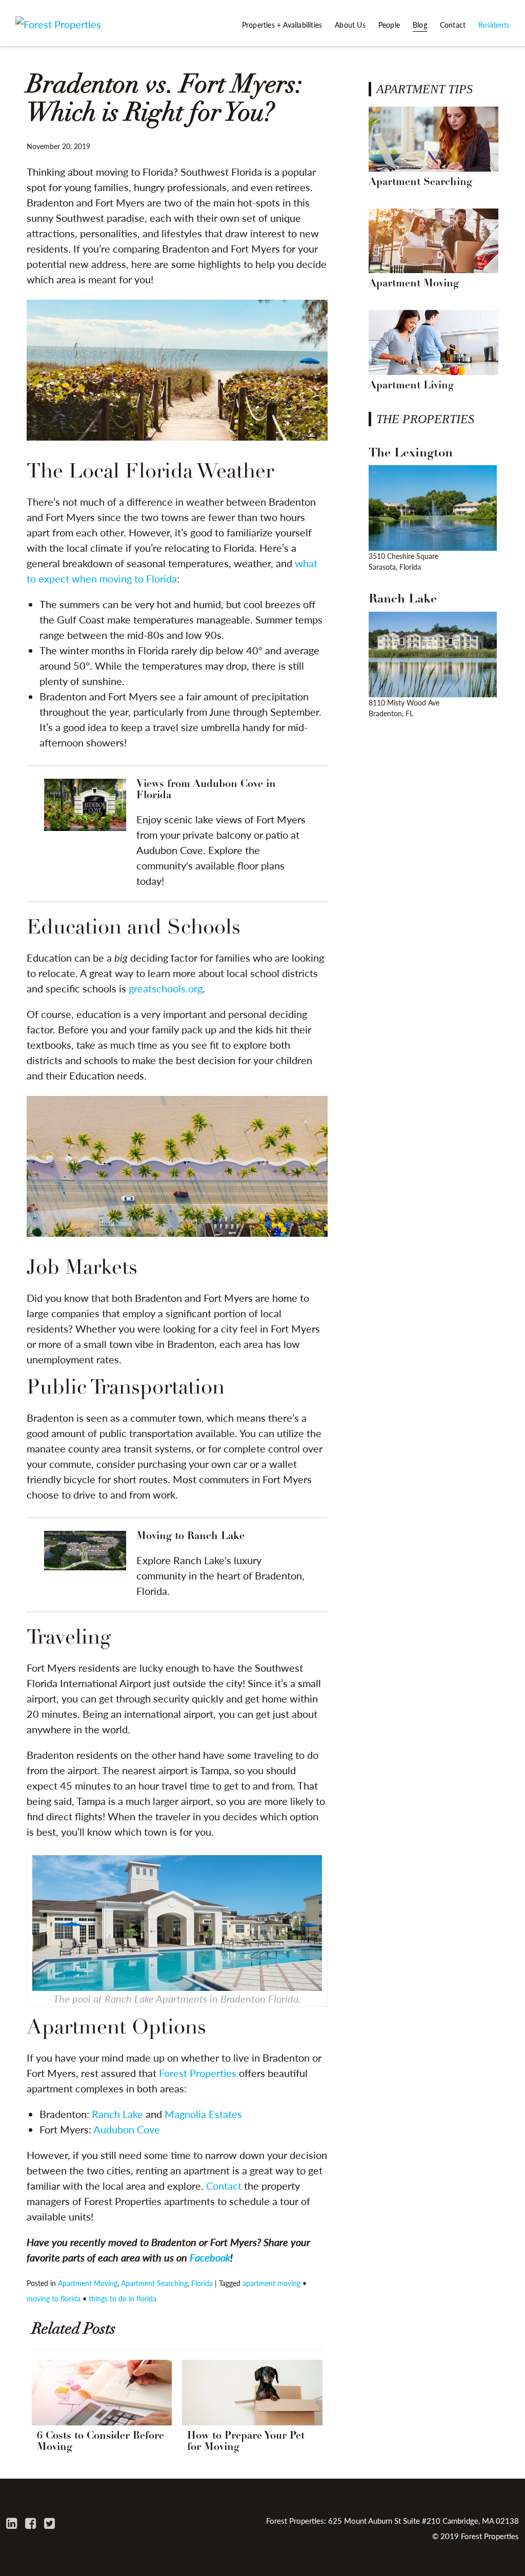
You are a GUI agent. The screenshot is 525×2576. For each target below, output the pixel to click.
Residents (494, 25)
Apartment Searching (154, 2283)
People (389, 25)
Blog (420, 25)
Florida (202, 2283)
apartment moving (271, 2283)
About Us (350, 25)
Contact (453, 25)
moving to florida (54, 2298)
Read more (177, 834)
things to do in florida (123, 2298)
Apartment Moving (88, 2283)
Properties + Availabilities (282, 25)
